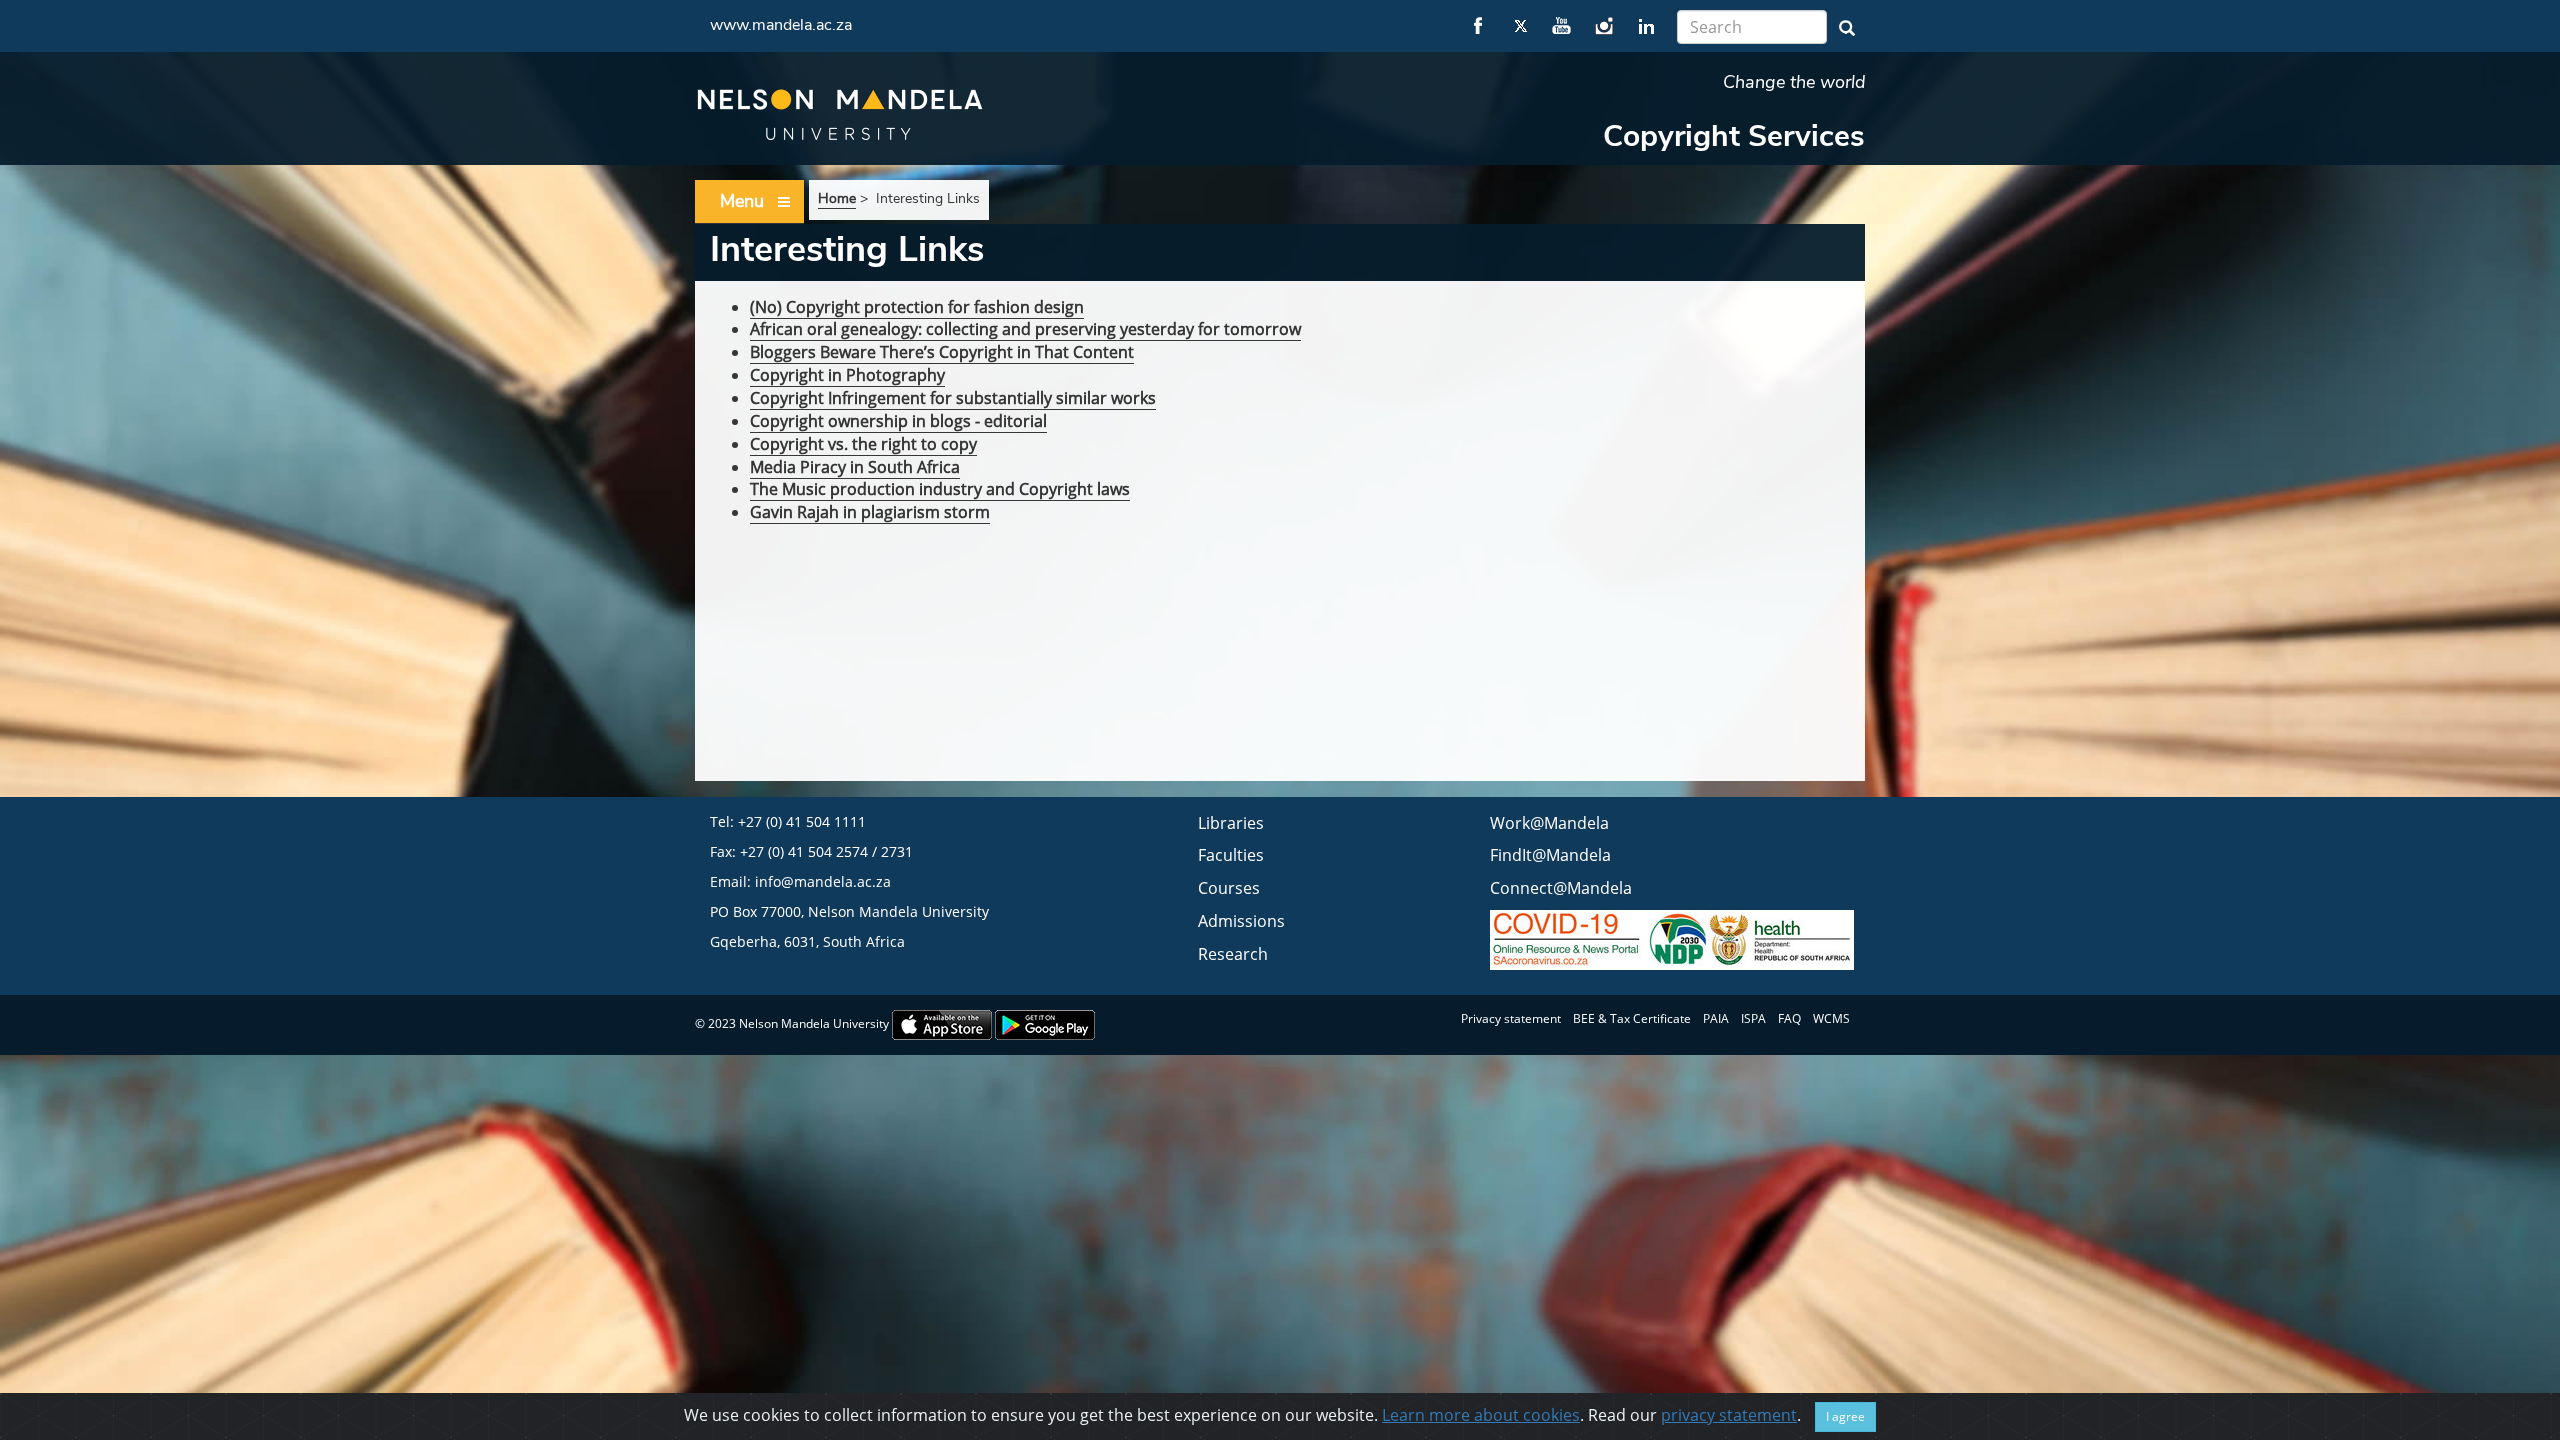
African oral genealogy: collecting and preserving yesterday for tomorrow (1025, 329)
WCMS (1831, 1018)
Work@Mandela (1549, 823)
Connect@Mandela (1561, 888)
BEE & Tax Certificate (1632, 1018)
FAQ (1789, 1018)
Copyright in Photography (847, 375)
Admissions (1241, 921)
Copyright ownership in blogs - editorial (898, 421)
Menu (742, 201)
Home (837, 198)
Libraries (1231, 823)
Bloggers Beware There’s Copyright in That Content (942, 352)
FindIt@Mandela (1550, 855)
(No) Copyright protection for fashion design (917, 307)
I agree (1845, 1416)
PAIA (1716, 1018)
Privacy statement (1511, 1018)
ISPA (1753, 1018)
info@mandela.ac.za (823, 881)
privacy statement (1729, 1415)
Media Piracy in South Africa (855, 467)
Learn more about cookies (1481, 1415)
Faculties (1231, 855)
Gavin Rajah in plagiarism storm (870, 512)
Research (1233, 954)
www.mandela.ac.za (781, 25)
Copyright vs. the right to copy (863, 444)
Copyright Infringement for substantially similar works (953, 398)
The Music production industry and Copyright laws (940, 489)
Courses (1229, 888)
